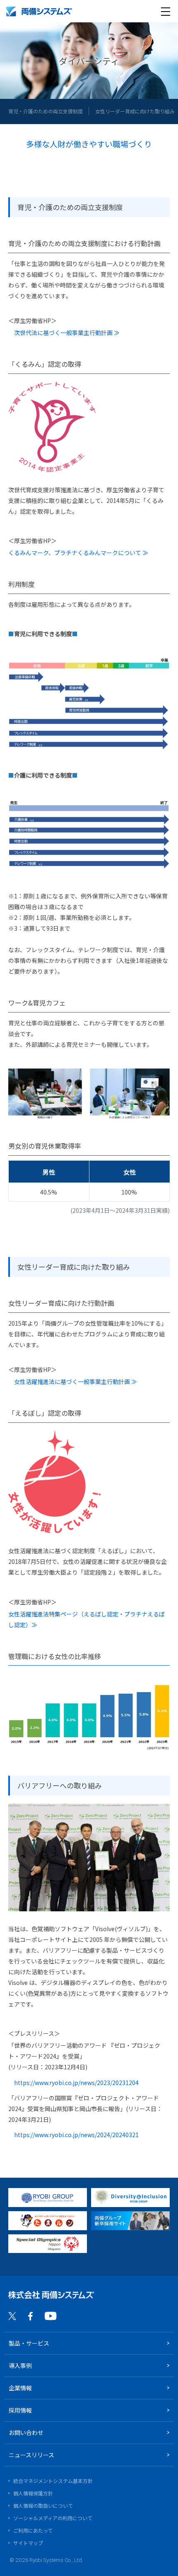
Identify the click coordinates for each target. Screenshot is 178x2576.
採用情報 (20, 2410)
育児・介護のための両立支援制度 (46, 111)
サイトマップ (28, 2543)
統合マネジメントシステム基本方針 (53, 2481)
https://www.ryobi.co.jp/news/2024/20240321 (76, 2135)
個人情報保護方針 (33, 2493)
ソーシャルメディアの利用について (53, 2518)
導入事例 (20, 2365)
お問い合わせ (26, 2432)
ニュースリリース (31, 2455)
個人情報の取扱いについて (43, 2505)
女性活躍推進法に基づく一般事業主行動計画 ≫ (76, 1381)
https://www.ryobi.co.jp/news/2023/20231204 (76, 2083)
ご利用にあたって (33, 2530)
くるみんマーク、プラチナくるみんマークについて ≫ (78, 553)
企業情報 (20, 2388)
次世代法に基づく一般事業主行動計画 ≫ (67, 333)
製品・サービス (29, 2343)
